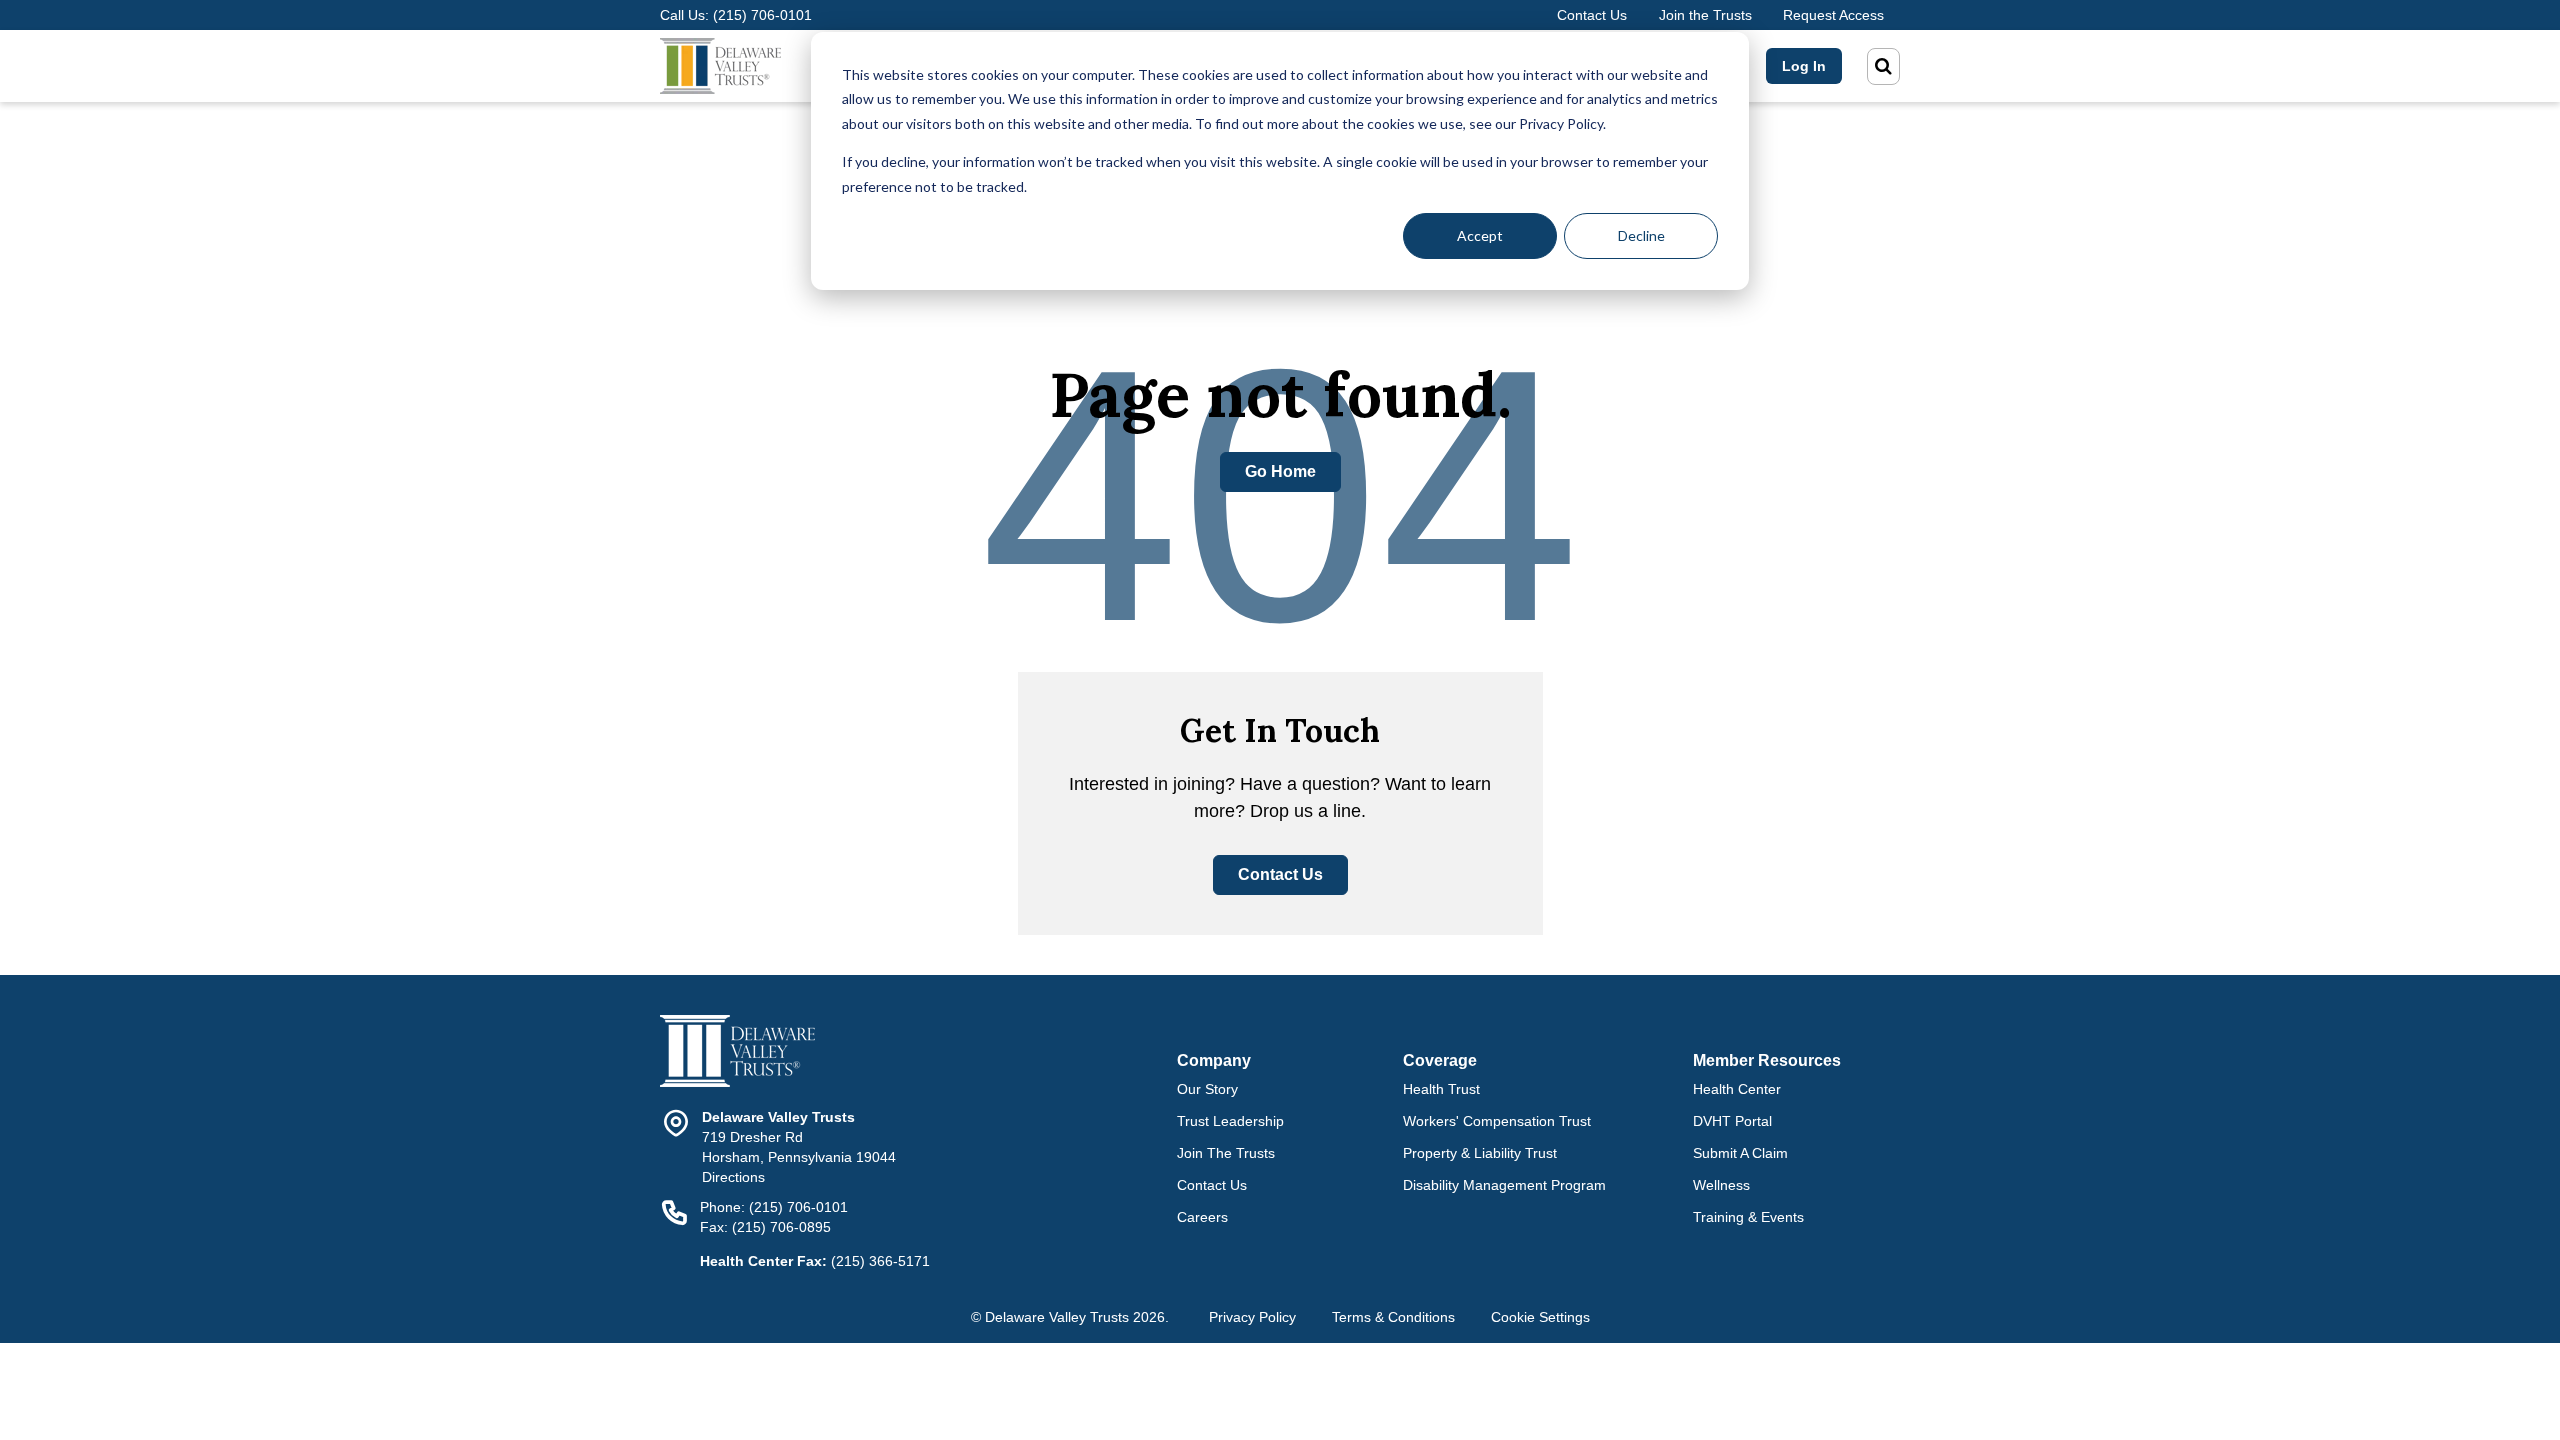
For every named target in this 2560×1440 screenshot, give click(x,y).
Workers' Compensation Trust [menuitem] (1497, 1121)
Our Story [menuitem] (1207, 1089)
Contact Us (1592, 15)
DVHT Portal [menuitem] (1732, 1121)
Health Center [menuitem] (1737, 1089)
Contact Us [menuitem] (1212, 1185)
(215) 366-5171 (880, 1261)
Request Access (1833, 15)
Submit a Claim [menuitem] (1740, 1153)
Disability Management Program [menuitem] (1504, 1185)
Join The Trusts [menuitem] (1226, 1153)
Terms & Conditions (1393, 1317)
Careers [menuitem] (1202, 1217)
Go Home (1280, 471)
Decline (1641, 235)
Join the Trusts (1705, 15)
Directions (733, 1177)
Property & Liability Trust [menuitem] (1480, 1153)
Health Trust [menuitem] (1441, 1089)
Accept (1480, 235)
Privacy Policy (1252, 1317)
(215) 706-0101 (762, 15)
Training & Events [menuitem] (1748, 1217)
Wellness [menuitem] (1721, 1185)
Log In (1804, 66)
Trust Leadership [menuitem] (1230, 1121)
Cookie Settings (1540, 1317)
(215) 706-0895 (781, 1227)
